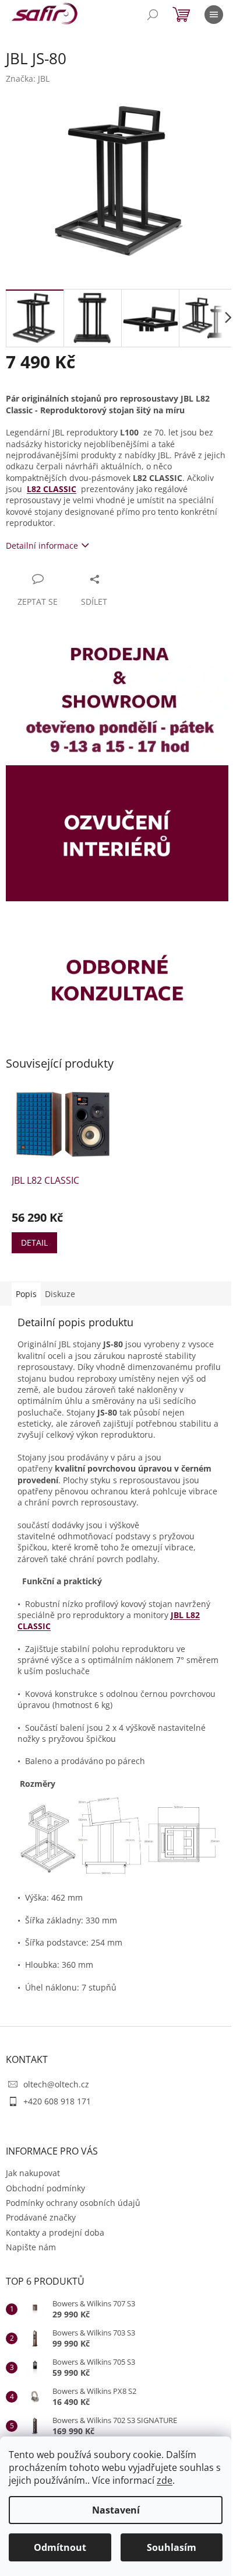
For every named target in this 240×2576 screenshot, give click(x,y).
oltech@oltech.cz (56, 2084)
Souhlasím (172, 2547)
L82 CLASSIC (52, 489)
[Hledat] (153, 15)
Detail (34, 1242)
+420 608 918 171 (57, 2101)
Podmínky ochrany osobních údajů (73, 2203)
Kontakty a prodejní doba (55, 2232)
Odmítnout (60, 2547)
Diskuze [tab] (60, 1294)
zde (165, 2480)
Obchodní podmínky (45, 2188)
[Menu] (214, 15)
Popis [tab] (26, 1294)
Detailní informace (42, 545)
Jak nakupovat (33, 2173)
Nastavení (116, 2510)
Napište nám (31, 2247)
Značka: (28, 79)
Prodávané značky (41, 2217)
